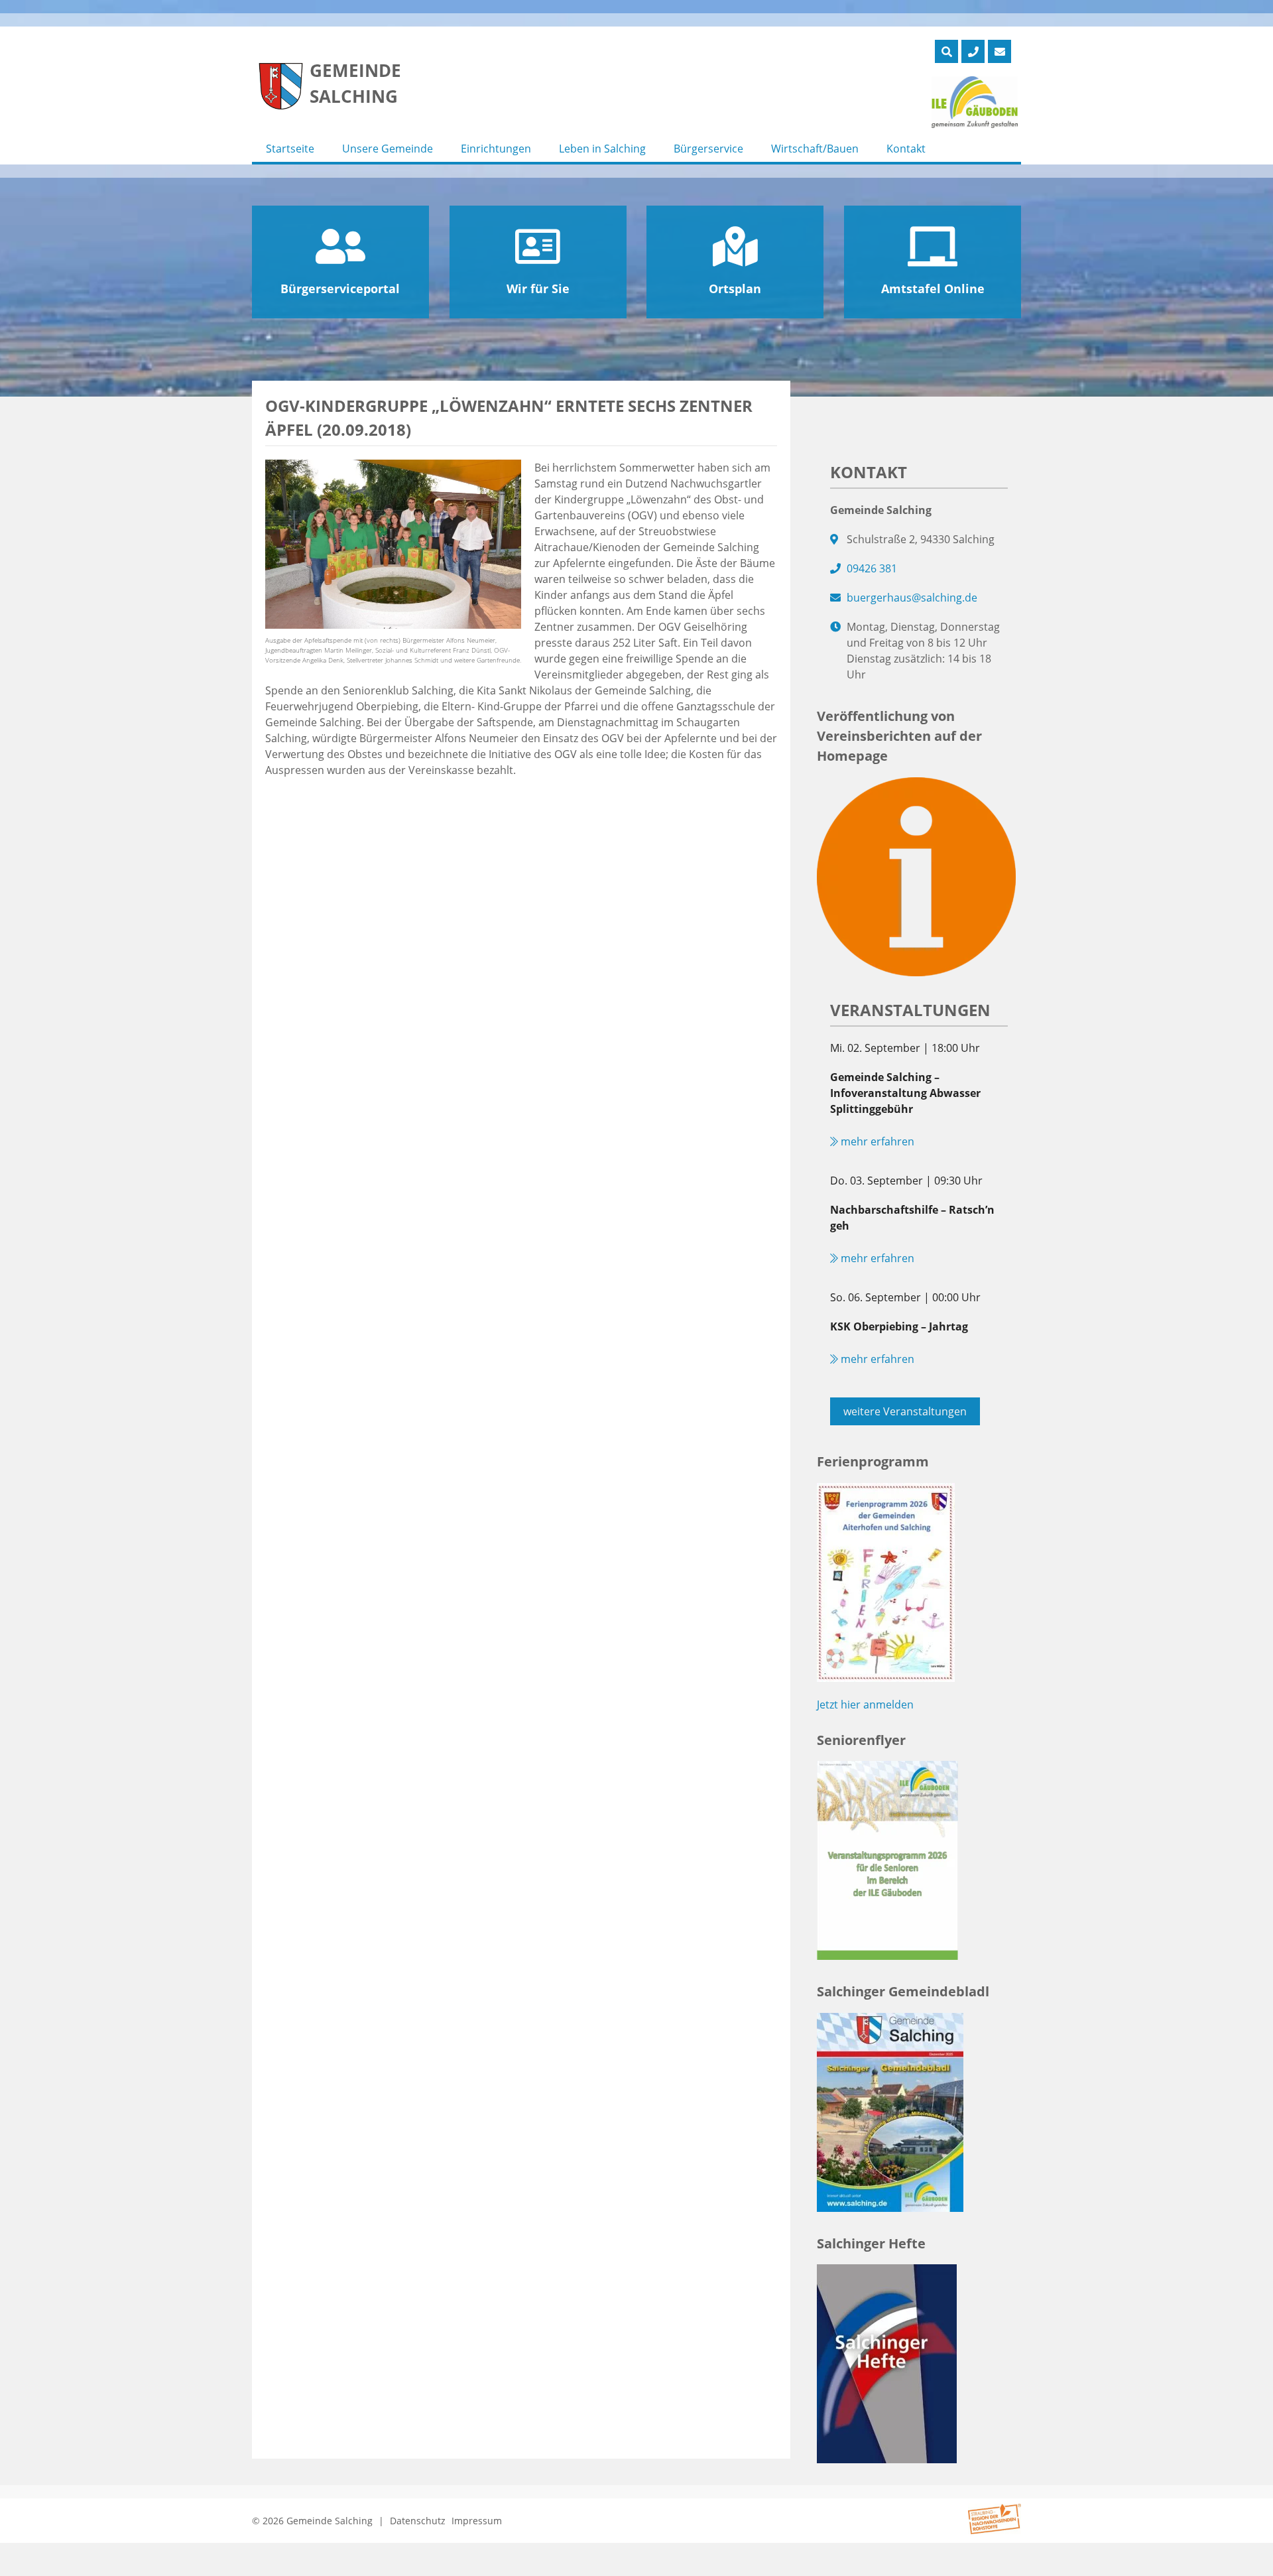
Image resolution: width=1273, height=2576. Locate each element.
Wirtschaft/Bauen (815, 149)
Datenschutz (418, 2521)
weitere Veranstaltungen (905, 1411)
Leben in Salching (602, 149)
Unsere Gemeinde (388, 149)
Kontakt (906, 149)
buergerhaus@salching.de (912, 598)
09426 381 (872, 568)
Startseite (290, 149)
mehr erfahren (876, 1141)
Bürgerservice (708, 149)
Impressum (477, 2521)
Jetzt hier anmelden (865, 1705)
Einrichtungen (496, 149)
